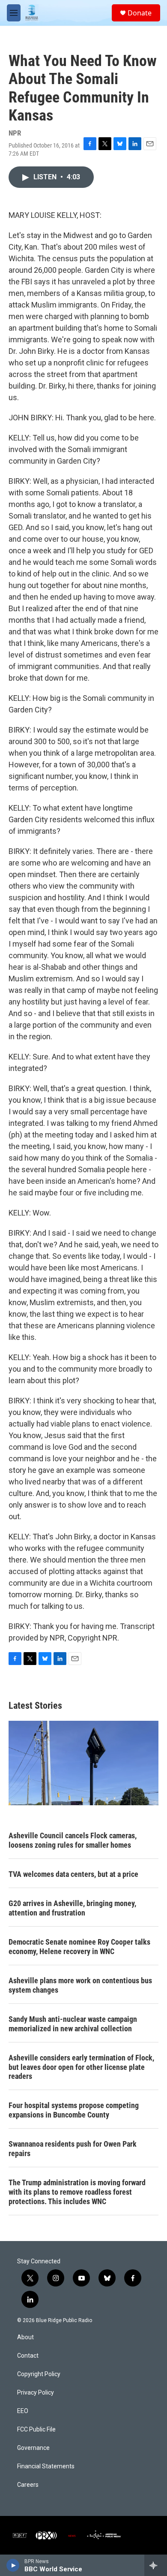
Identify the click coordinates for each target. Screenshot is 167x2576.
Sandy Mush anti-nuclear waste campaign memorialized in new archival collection (73, 2024)
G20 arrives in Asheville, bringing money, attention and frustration (72, 1908)
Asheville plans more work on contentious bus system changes (80, 1985)
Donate (140, 13)
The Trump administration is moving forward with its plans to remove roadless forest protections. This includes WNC (77, 2192)
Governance (33, 2448)
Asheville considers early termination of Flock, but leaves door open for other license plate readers (81, 2067)
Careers (28, 2485)
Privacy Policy (36, 2393)
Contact (28, 2356)
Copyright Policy (39, 2374)
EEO (23, 2411)
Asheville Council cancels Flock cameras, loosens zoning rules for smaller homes (73, 1840)
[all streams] (156, 2565)
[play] (13, 2565)
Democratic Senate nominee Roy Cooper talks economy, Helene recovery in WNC (79, 1947)
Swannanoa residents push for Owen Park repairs (73, 2149)
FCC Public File (36, 2430)
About (25, 2337)
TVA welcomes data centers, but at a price (73, 1874)
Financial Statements (46, 2466)
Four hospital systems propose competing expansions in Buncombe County (74, 2110)
